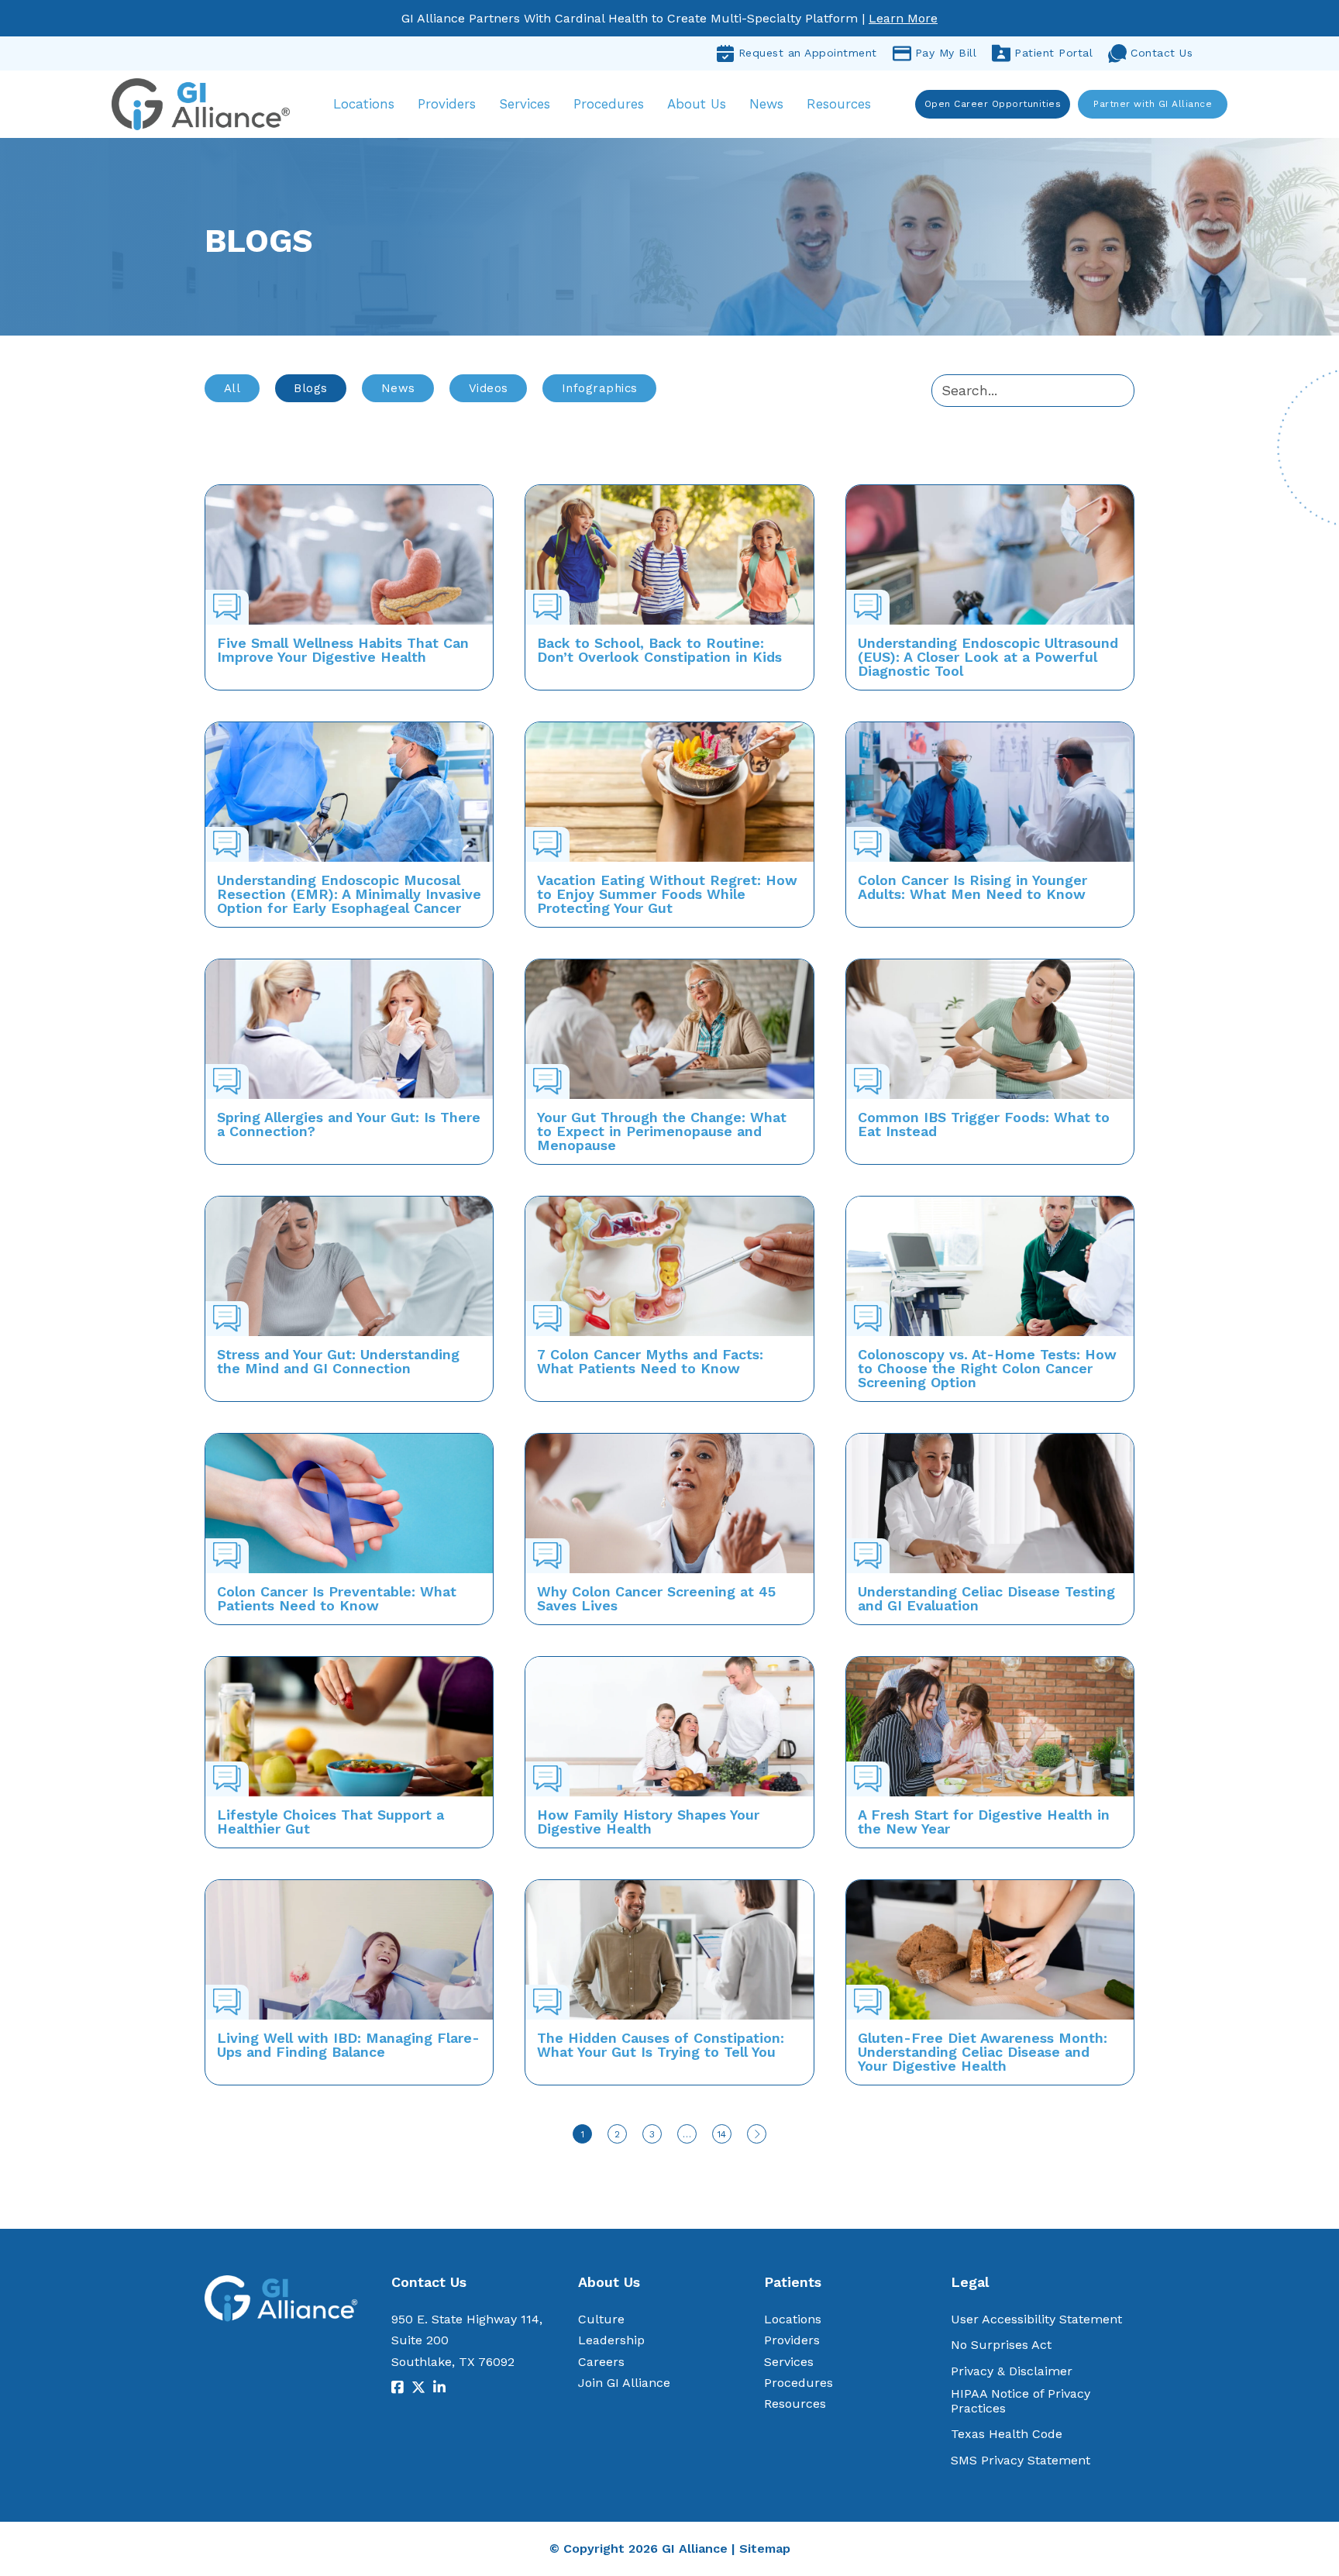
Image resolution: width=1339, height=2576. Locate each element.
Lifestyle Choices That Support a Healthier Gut (330, 1822)
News (766, 104)
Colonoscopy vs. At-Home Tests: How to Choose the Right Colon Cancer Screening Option (987, 1368)
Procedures (609, 104)
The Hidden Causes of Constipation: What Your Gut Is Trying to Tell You (661, 2045)
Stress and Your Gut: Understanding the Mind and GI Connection (338, 1361)
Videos (489, 388)
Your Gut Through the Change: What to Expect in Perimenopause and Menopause (662, 1131)
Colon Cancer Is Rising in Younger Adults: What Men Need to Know (972, 887)
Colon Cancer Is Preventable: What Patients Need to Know (337, 1598)
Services (525, 104)
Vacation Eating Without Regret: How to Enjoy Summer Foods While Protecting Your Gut (667, 894)
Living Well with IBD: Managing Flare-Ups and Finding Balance (348, 2045)
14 (722, 2134)
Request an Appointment (808, 53)
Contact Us (1162, 53)
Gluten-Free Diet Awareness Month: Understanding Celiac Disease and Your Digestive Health (983, 2052)
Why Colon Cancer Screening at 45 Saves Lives (656, 1598)
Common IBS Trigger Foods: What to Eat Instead (984, 1124)
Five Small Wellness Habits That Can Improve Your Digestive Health (343, 650)
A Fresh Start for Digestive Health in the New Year (984, 1822)
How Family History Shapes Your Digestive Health (648, 1822)
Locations (364, 104)
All (232, 388)
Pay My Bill (946, 53)
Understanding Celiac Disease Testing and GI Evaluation (986, 1598)
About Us (697, 104)
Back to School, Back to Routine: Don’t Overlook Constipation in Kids (659, 650)
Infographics (600, 388)
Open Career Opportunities (993, 104)
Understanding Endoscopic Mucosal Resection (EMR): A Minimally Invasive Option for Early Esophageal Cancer (349, 894)
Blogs (311, 388)
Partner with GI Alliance (1153, 104)
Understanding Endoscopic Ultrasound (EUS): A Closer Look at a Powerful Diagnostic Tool (988, 657)
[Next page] (757, 2134)
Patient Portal (1053, 53)
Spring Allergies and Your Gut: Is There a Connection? (349, 1124)
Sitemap (765, 2548)
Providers (447, 104)
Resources (839, 104)
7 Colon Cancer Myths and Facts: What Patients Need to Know (650, 1361)
